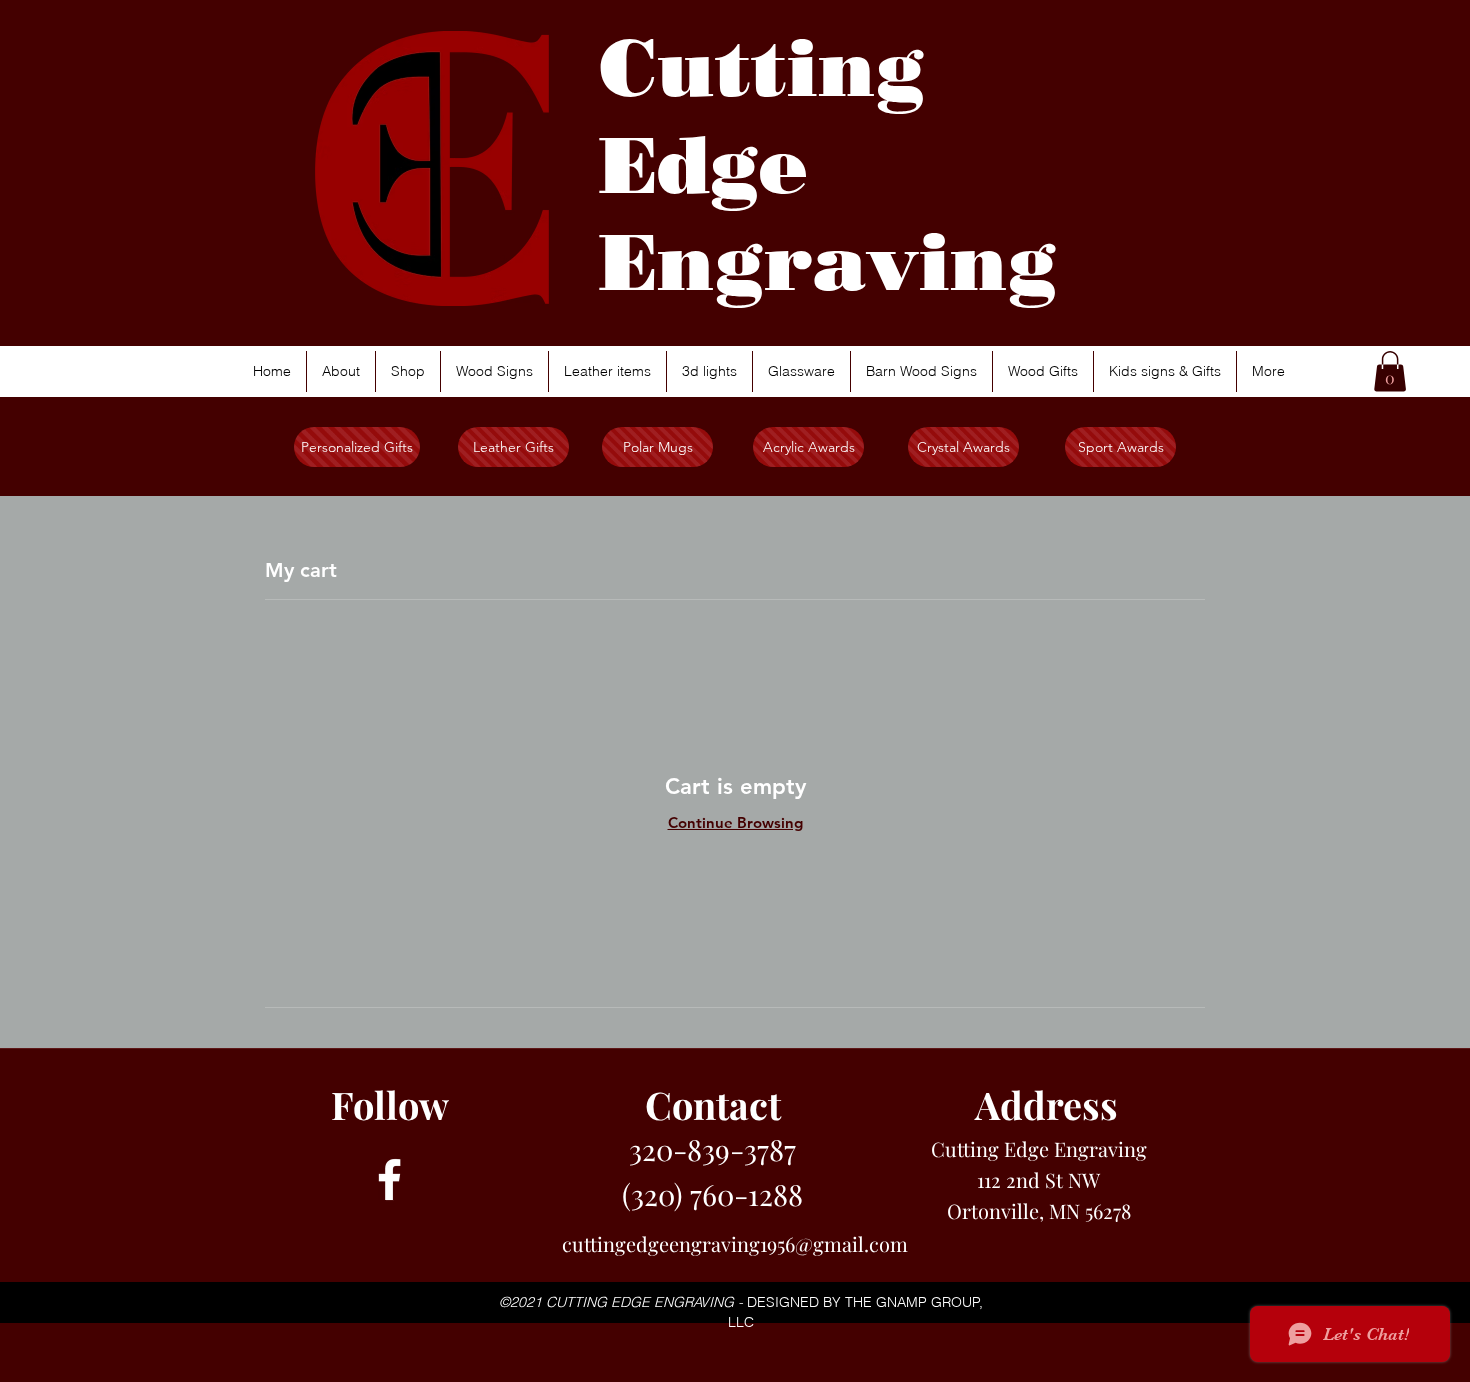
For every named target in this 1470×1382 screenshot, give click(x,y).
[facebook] (389, 1179)
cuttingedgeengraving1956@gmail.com (735, 1243)
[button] (1390, 371)
